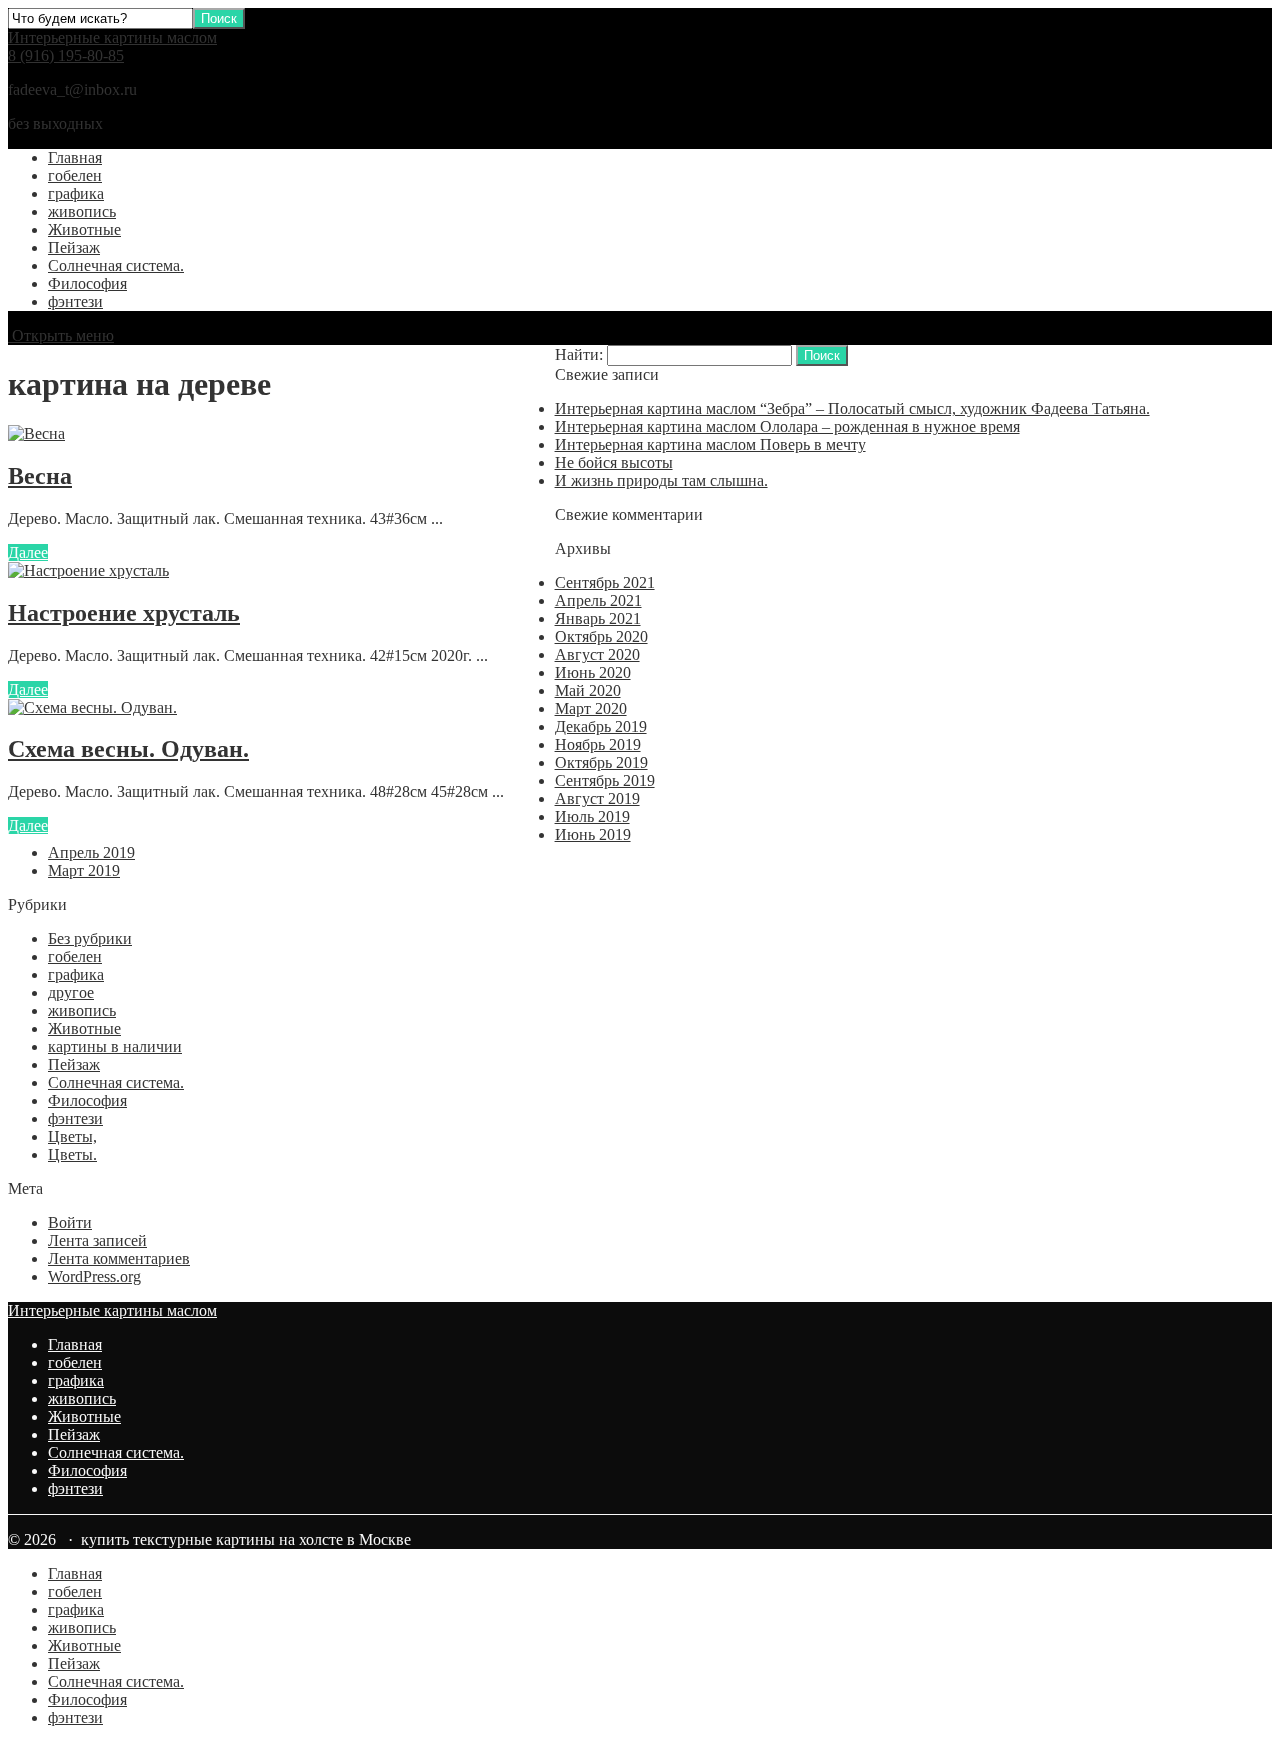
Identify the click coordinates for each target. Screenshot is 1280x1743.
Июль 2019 (592, 816)
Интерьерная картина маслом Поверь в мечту (710, 444)
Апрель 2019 (91, 852)
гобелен (75, 175)
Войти (70, 1222)
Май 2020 (588, 690)
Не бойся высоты (614, 462)
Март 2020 (591, 708)
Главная (75, 157)
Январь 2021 (598, 618)
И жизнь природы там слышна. (661, 480)
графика (76, 193)
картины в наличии (115, 1046)
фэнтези (75, 301)
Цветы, (72, 1136)
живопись (82, 211)
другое (71, 992)
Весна (40, 476)
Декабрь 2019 (601, 726)
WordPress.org (94, 1276)
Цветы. (72, 1154)
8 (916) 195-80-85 (66, 55)
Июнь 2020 (593, 672)
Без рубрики (90, 938)
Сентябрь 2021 (605, 582)
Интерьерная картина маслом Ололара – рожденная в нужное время (787, 426)
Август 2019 (597, 798)
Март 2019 (84, 870)
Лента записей (97, 1240)
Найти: (579, 354)
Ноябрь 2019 (598, 744)
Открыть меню (61, 335)
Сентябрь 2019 (605, 780)
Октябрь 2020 (601, 636)
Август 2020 (597, 654)
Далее (28, 552)
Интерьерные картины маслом (112, 37)
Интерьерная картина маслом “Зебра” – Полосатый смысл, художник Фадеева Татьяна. (852, 408)
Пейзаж (74, 247)
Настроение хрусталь (124, 613)
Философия (87, 283)
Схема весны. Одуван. (128, 749)
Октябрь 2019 (601, 762)
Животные (84, 229)
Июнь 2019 (593, 834)
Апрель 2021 (598, 600)
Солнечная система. (116, 265)
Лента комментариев (119, 1258)
